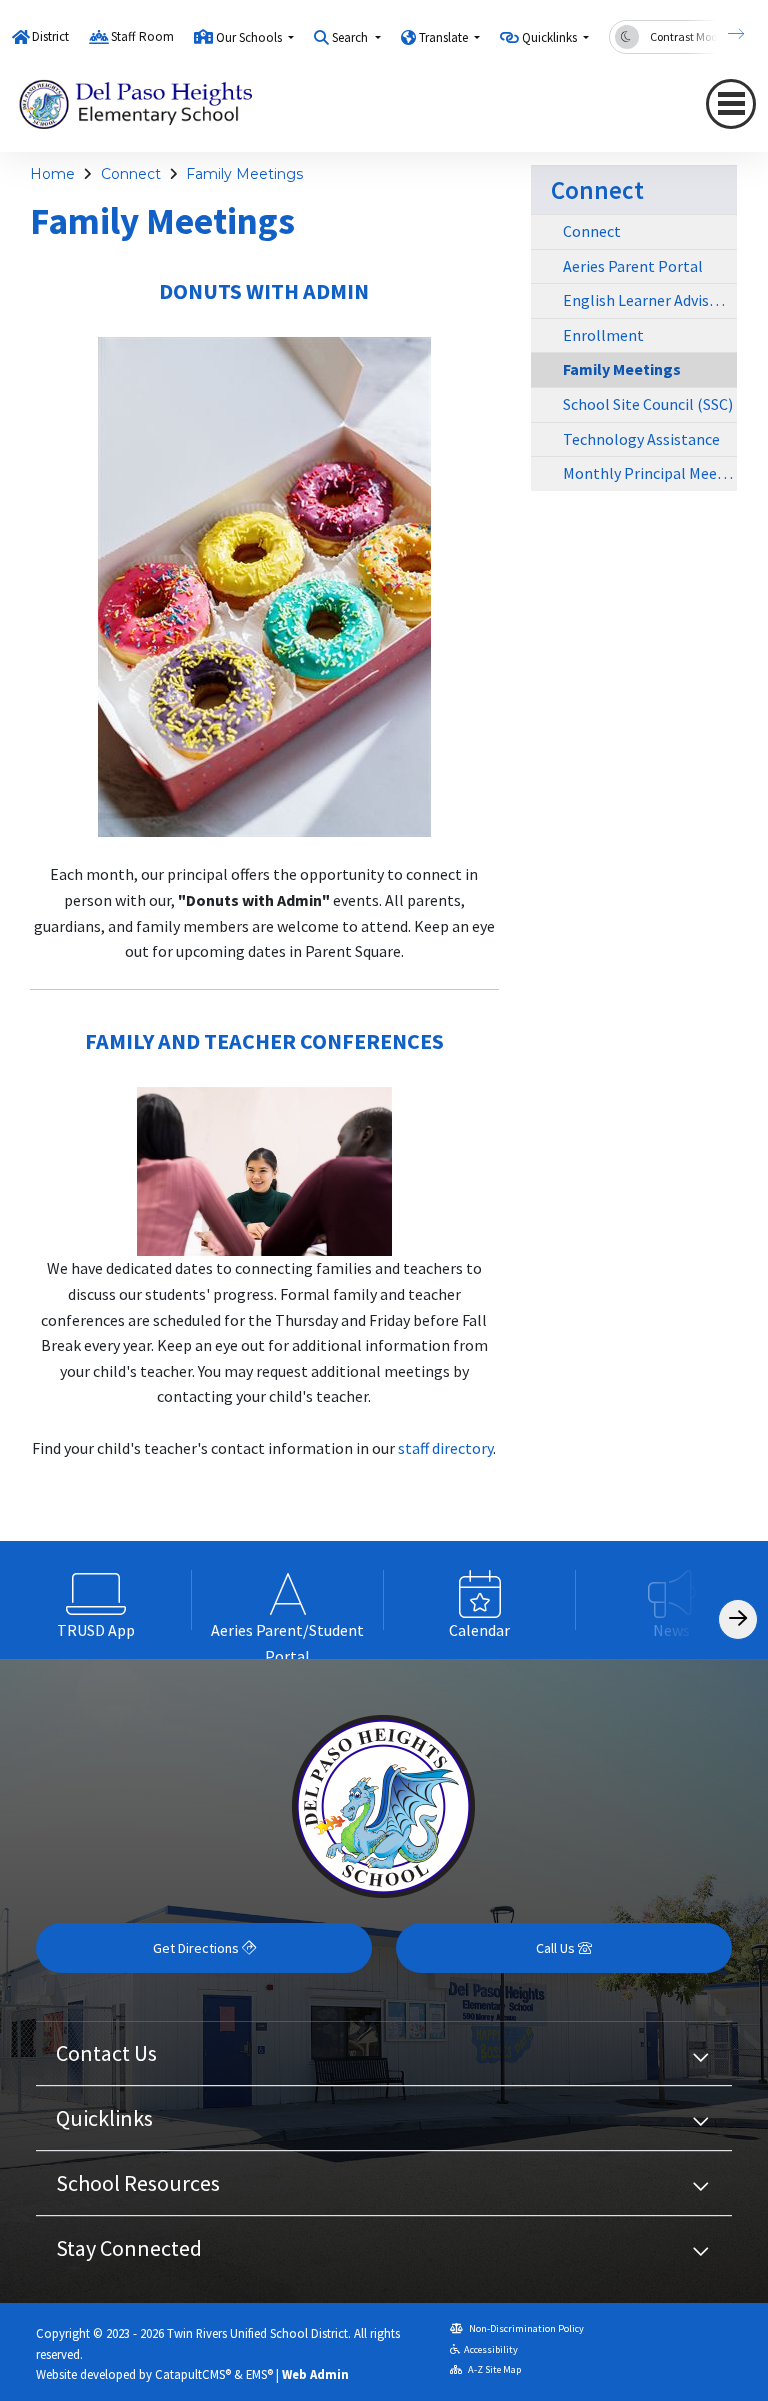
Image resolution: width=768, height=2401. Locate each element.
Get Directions (197, 1948)
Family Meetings (244, 174)
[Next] (721, 34)
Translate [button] (445, 37)
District (50, 36)
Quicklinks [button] (551, 37)
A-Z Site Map (493, 2369)
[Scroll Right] (738, 1619)
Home (52, 174)
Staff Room (142, 36)
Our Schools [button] (250, 37)
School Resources (138, 2183)
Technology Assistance (641, 439)
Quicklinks (104, 2118)
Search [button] (351, 37)
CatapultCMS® (193, 2374)
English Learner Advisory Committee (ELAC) (650, 300)
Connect (131, 174)
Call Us (557, 1948)
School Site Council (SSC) (648, 404)
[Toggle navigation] (731, 104)
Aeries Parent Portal (633, 266)
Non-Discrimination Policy (525, 2328)
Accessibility (491, 2349)
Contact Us (106, 2053)
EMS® (259, 2374)
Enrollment (603, 335)
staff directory (445, 1448)
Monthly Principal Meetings (650, 473)
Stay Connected (129, 2248)
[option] (96, 1600)
